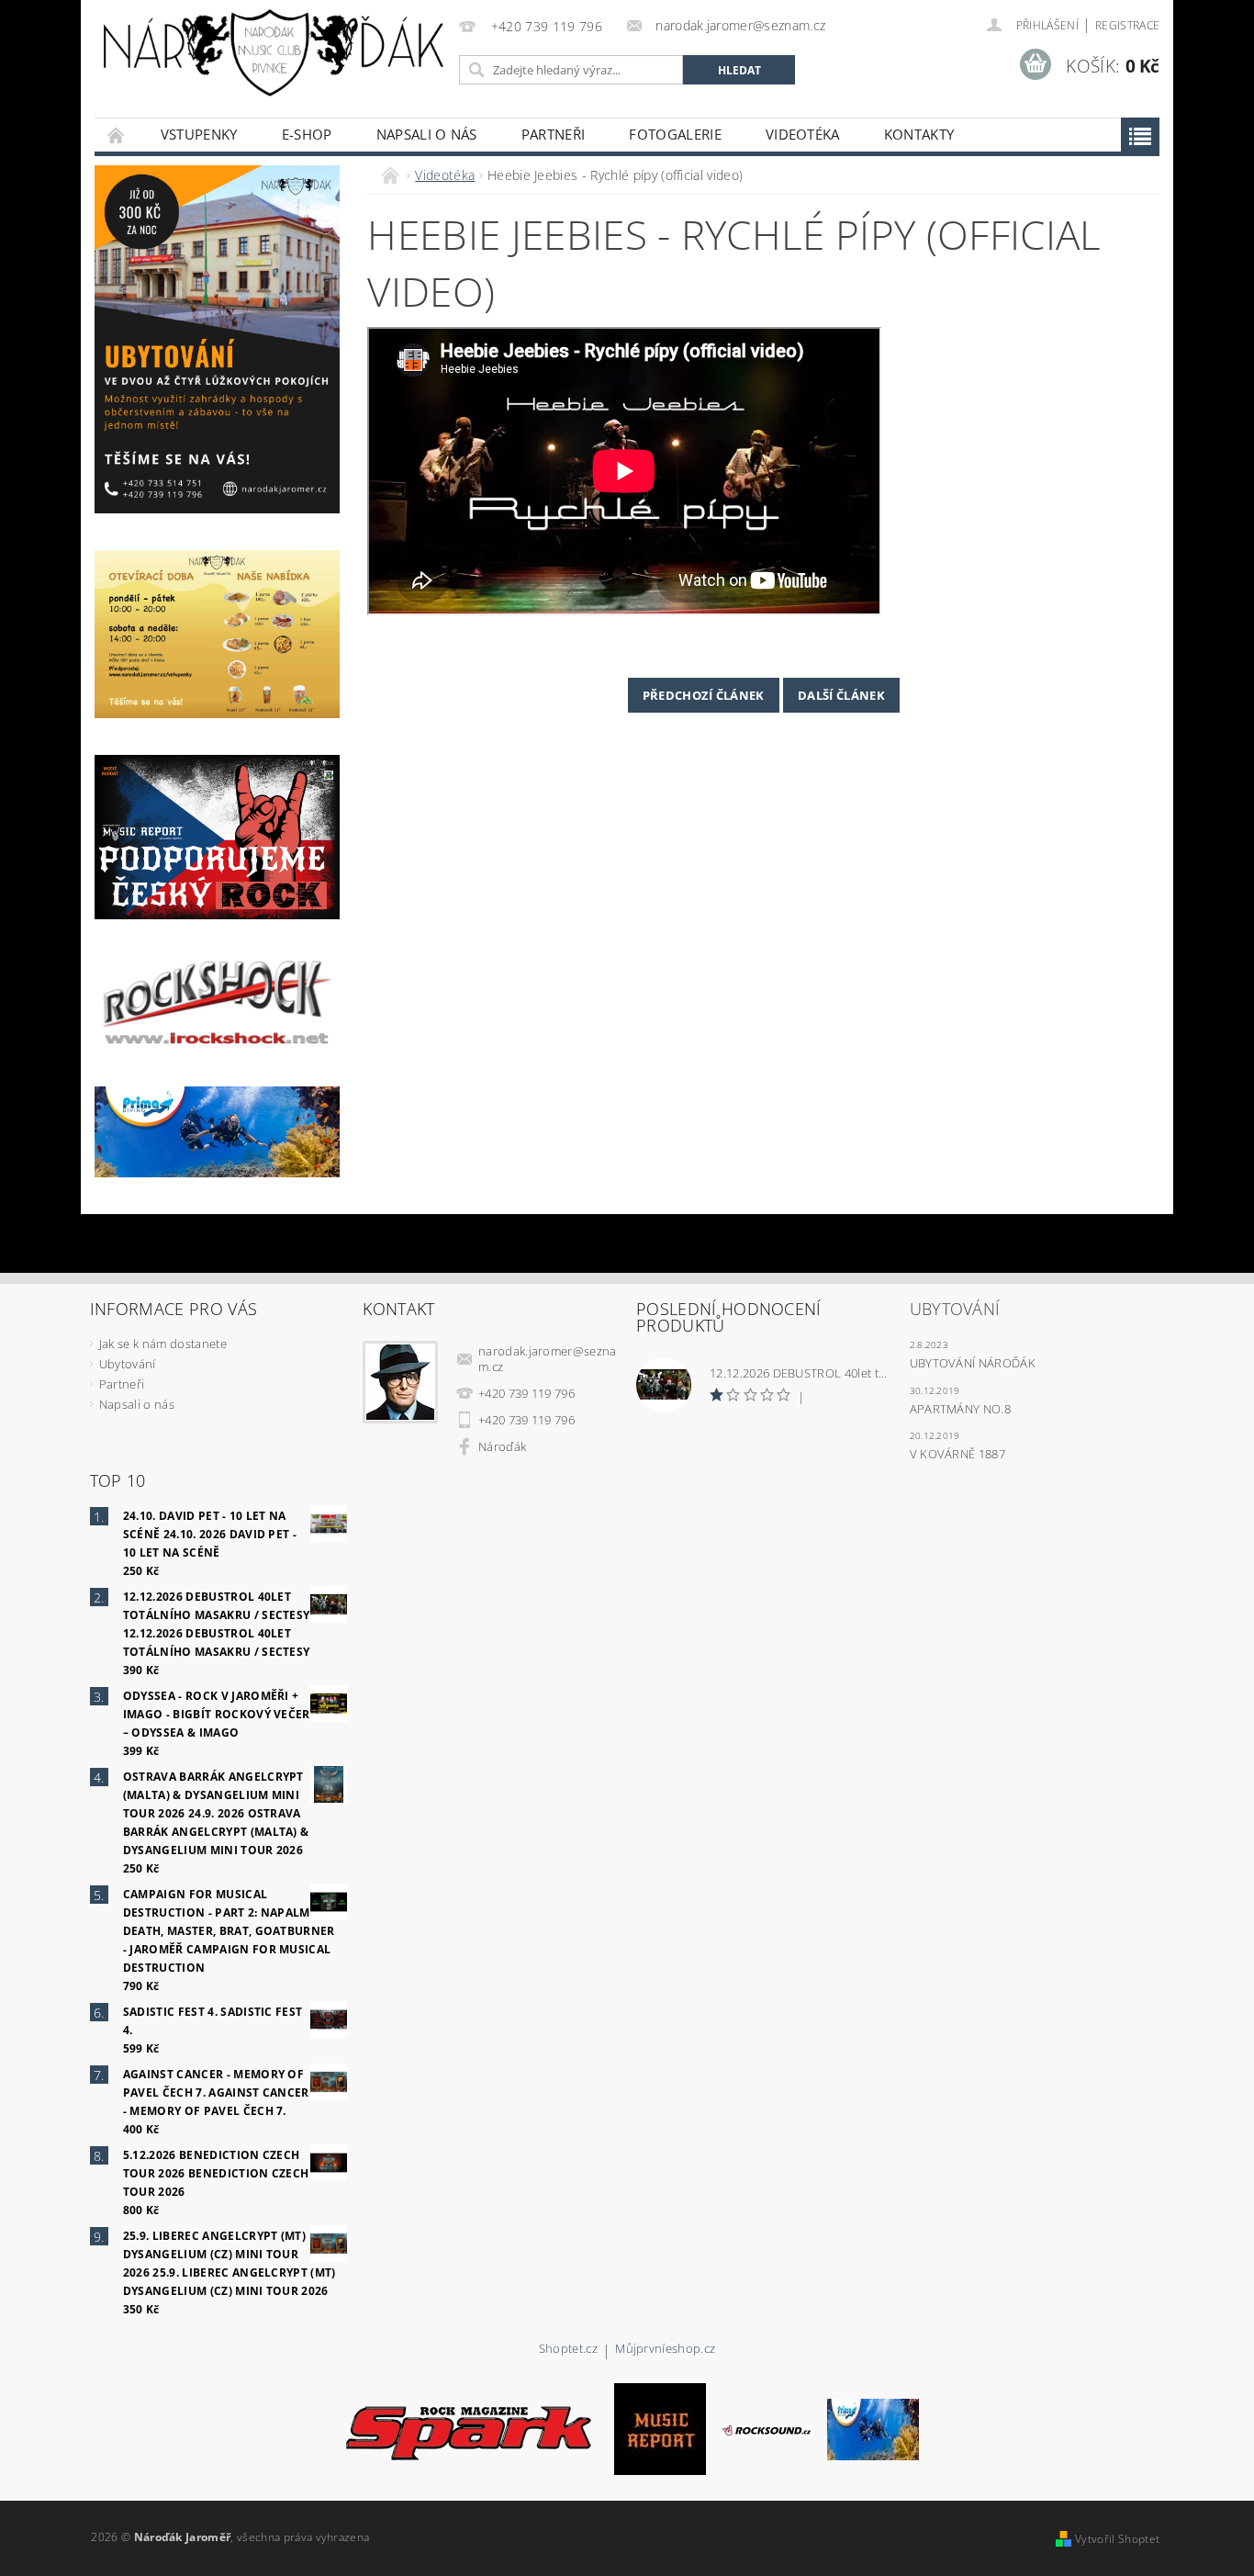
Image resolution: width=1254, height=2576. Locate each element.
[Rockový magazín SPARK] (467, 2428)
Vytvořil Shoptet (1117, 2539)
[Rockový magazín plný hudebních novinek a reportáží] (767, 2429)
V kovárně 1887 (957, 1454)
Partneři (554, 134)
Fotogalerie (675, 134)
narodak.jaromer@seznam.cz (548, 1359)
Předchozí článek (704, 695)
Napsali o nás (427, 134)
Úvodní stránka (117, 135)
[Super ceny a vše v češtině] (873, 2428)
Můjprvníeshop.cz (665, 2350)
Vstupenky (199, 134)
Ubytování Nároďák (973, 1363)
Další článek (841, 695)
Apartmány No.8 (960, 1409)
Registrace (1127, 25)
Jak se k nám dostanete (163, 1344)
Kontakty (919, 134)
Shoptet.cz (568, 2350)
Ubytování (128, 1364)
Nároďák (502, 1446)
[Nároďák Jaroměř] (274, 53)
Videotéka (803, 134)
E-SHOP (307, 134)
